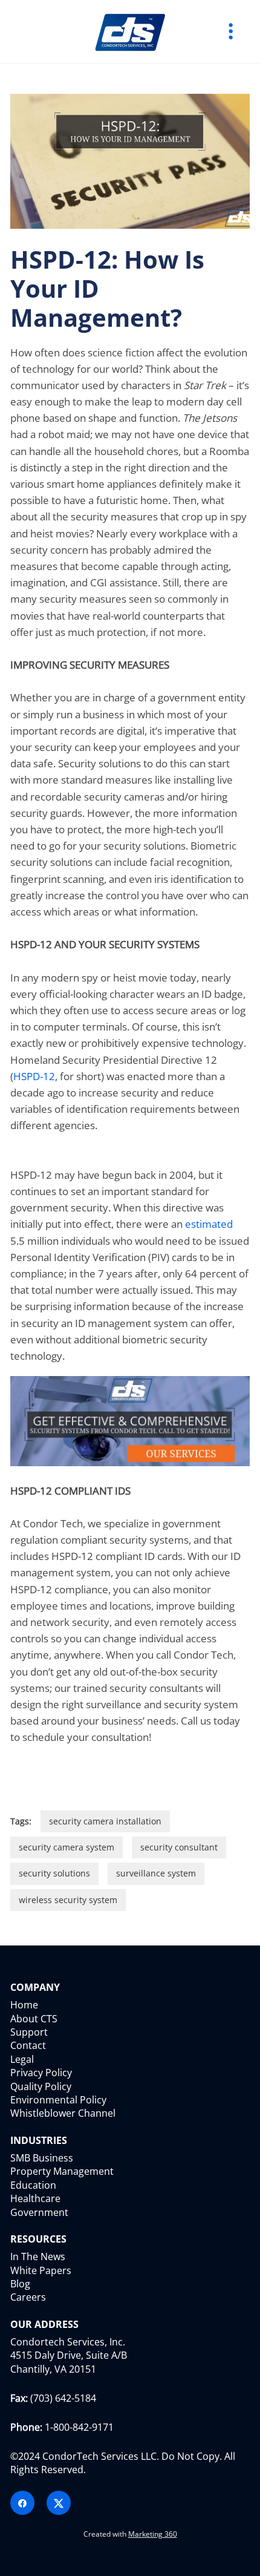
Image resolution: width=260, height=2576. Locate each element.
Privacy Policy (41, 2073)
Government (39, 2212)
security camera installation (105, 1821)
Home (24, 2005)
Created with (130, 2534)
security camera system (67, 1847)
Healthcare (35, 2198)
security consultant (179, 1847)
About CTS (34, 2019)
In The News (38, 2256)
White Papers (41, 2270)
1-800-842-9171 (79, 2427)
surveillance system (156, 1873)
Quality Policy (41, 2086)
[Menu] (231, 31)
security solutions (54, 1873)
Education (33, 2185)
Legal (22, 2059)
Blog (20, 2284)
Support (29, 2032)
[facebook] (22, 2503)
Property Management (62, 2171)
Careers (28, 2297)
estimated (209, 1224)
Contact (28, 2045)
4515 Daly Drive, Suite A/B (69, 2355)
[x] (59, 2503)
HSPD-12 (34, 1076)
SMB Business (42, 2158)
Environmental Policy (58, 2100)
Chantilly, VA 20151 (53, 2369)
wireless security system (68, 1900)
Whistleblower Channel (63, 2113)
